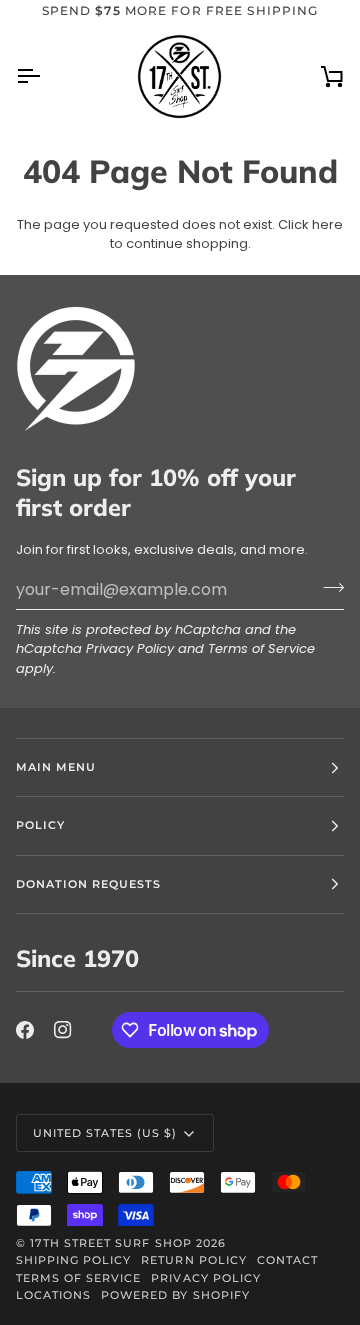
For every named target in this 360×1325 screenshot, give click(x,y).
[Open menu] (46, 76)
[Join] (327, 587)
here (327, 224)
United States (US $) (105, 1133)
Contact (287, 1260)
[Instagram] (63, 1030)
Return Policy (193, 1260)
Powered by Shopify (175, 1295)
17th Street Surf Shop (111, 1243)
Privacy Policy (130, 648)
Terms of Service (261, 648)
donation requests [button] (88, 884)
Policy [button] (40, 825)
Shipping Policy (73, 1260)
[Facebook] (25, 1030)
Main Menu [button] (56, 767)
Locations (53, 1295)
